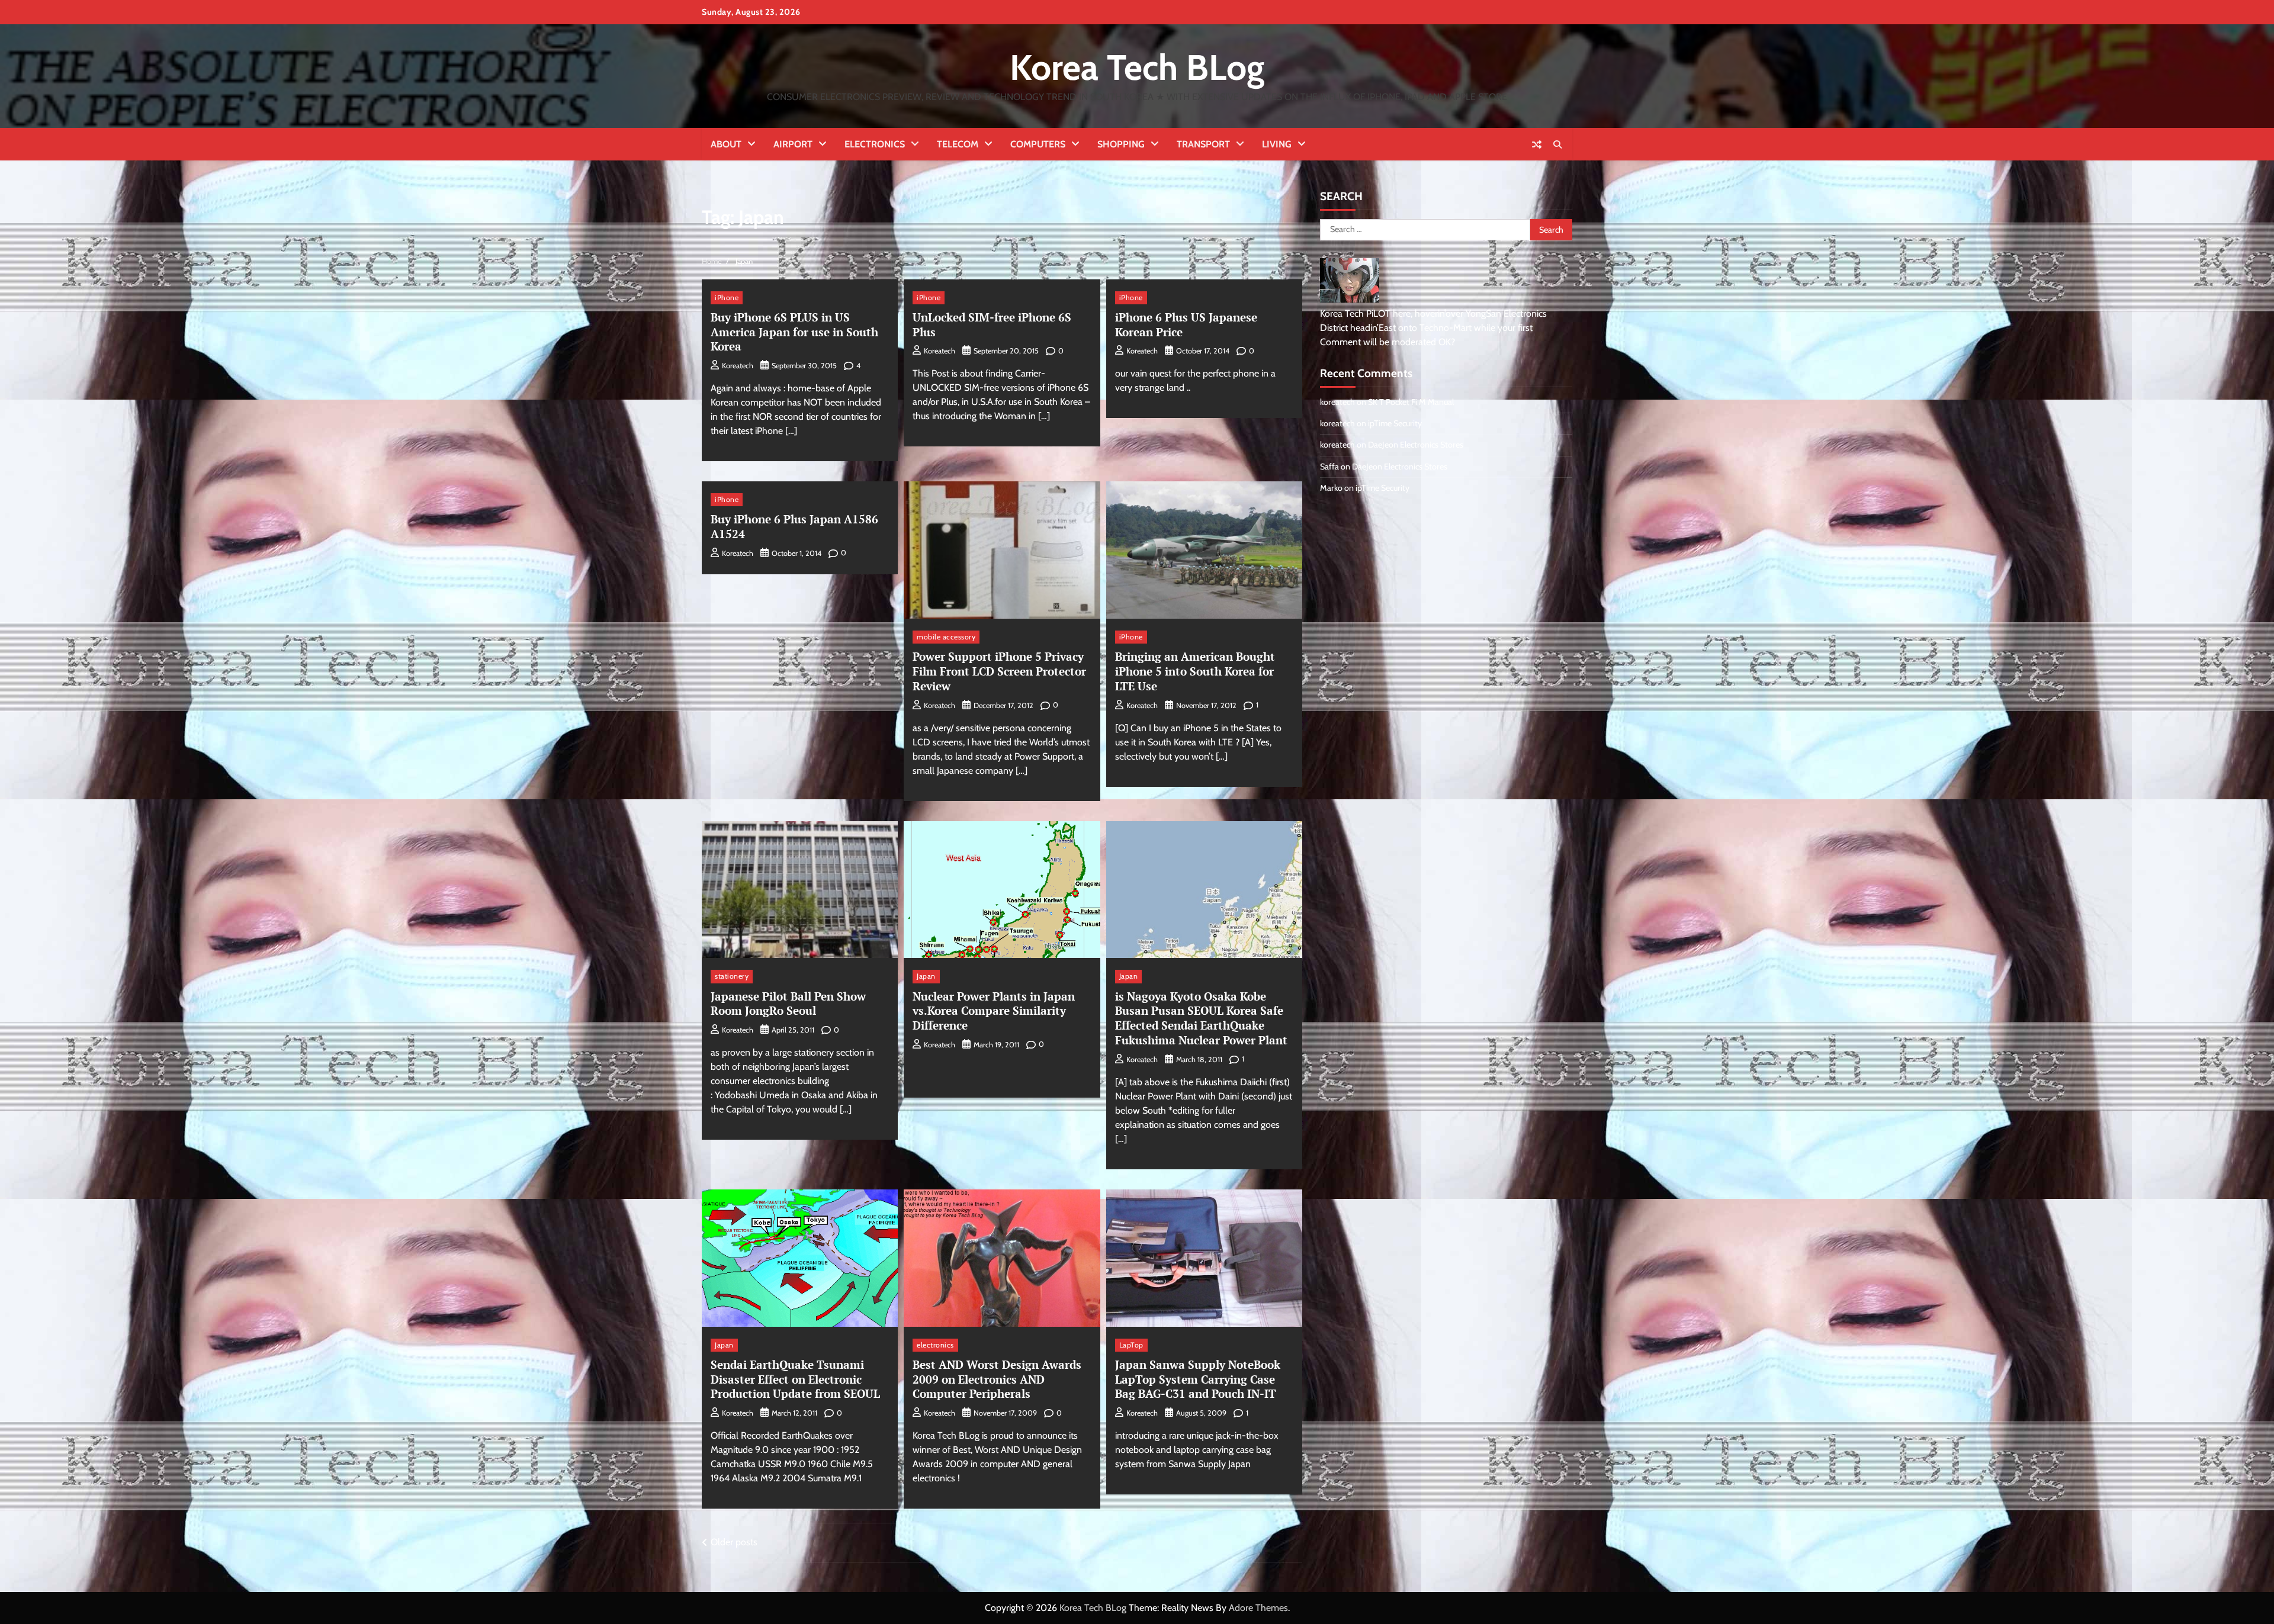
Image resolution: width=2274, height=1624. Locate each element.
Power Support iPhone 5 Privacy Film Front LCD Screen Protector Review (999, 671)
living (1277, 144)
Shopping (1121, 144)
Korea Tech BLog (1137, 67)
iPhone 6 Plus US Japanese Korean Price (1186, 324)
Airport (793, 144)
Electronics (875, 144)
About (726, 144)
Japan (926, 976)
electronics (935, 1345)
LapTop (1131, 1345)
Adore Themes (1258, 1608)
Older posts (734, 1542)
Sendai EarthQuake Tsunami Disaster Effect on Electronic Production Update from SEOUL (795, 1379)
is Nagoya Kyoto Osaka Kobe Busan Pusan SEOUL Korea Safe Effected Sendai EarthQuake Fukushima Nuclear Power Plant (1201, 1018)
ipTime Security (1395, 423)
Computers (1038, 144)
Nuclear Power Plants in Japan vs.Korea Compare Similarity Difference (994, 1011)
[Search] (1557, 144)
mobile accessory (946, 637)
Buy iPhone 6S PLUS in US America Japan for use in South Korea (794, 332)
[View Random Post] (1537, 144)
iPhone (727, 298)
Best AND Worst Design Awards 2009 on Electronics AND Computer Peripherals (997, 1379)
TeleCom (958, 144)
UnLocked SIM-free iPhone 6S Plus (992, 324)
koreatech (738, 366)
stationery (732, 976)
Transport (1203, 144)
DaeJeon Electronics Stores (1416, 445)
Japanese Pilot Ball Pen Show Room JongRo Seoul (788, 1004)
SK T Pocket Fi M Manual (1411, 402)
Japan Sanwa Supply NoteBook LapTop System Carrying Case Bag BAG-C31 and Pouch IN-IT (1198, 1379)
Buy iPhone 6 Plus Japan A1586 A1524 (794, 526)
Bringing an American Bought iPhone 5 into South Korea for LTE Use (1195, 671)
